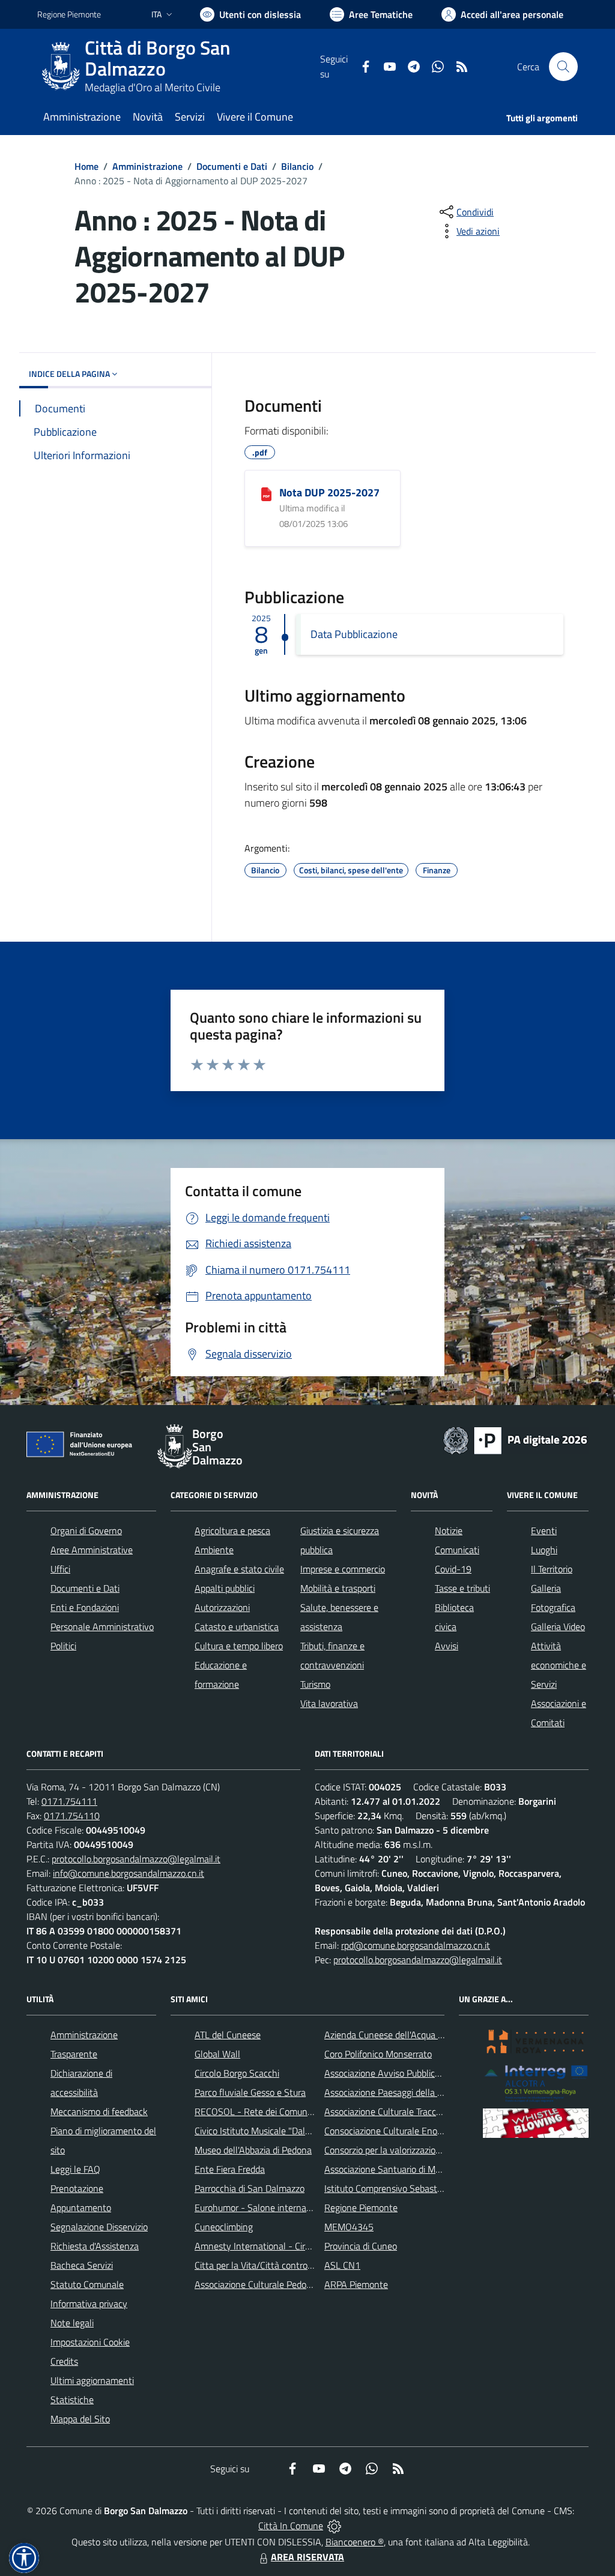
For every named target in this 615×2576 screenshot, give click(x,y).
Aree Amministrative (92, 1550)
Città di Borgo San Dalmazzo (157, 58)
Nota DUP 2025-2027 (329, 492)
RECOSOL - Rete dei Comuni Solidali (267, 2111)
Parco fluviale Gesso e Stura (250, 2092)
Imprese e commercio (343, 1569)
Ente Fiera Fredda (230, 2169)
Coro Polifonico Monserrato (378, 2054)
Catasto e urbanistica (237, 1627)
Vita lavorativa (329, 1703)
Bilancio (297, 166)
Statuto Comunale (87, 2284)
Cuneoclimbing (224, 2227)
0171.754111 (69, 1801)
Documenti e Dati (232, 166)
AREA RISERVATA (307, 2557)
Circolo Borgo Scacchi (237, 2073)
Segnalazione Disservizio (99, 2227)
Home (86, 166)
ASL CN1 (342, 2265)
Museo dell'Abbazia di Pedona (253, 2150)
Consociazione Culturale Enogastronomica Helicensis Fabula (443, 2131)
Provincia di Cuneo (361, 2246)
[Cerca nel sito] (563, 67)
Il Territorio (552, 1569)
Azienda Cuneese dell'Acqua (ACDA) (395, 2035)
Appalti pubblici (225, 1588)
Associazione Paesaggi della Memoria (398, 2092)
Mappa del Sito (80, 2419)
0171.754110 (72, 1816)
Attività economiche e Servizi (559, 1665)
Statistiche (72, 2400)
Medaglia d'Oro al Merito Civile (153, 87)
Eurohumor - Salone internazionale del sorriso (286, 2207)
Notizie (449, 1530)
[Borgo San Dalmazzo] (61, 67)
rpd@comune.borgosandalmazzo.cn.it (416, 1945)
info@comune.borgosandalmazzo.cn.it (129, 1873)
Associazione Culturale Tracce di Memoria (406, 2111)
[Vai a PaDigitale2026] (515, 1439)
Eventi (544, 1530)
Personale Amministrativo (102, 1627)
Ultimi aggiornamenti (92, 2380)
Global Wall (217, 2054)
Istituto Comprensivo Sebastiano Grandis (405, 2188)
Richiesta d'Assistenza (95, 2246)
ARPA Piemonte (356, 2284)
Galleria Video (558, 1627)
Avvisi (447, 1646)
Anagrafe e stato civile (239, 1569)
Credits (64, 2361)
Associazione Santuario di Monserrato (399, 2169)
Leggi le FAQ (75, 2169)
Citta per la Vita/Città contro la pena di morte (285, 2265)
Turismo (315, 1684)
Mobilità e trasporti (338, 1588)
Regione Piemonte (69, 14)
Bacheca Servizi (82, 2265)
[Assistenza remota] (334, 2526)
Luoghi (544, 1550)
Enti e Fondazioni (85, 1607)
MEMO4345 (349, 2227)
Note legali (72, 2323)
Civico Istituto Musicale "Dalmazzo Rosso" (278, 2131)
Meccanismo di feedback (99, 2111)
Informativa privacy (89, 2304)
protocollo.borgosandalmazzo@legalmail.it (136, 1859)
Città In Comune (291, 2526)
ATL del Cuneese (228, 2035)
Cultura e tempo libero (239, 1646)
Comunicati (457, 1550)
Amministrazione (147, 166)
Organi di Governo (86, 1530)
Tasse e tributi (462, 1588)
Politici (63, 1646)
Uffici (60, 1569)
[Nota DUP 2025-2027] (266, 493)
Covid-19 (453, 1569)
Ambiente (214, 1550)
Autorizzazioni (222, 1607)
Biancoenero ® (355, 2542)
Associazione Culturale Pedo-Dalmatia (271, 2284)
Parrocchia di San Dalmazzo (250, 2188)
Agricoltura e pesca (232, 1530)
